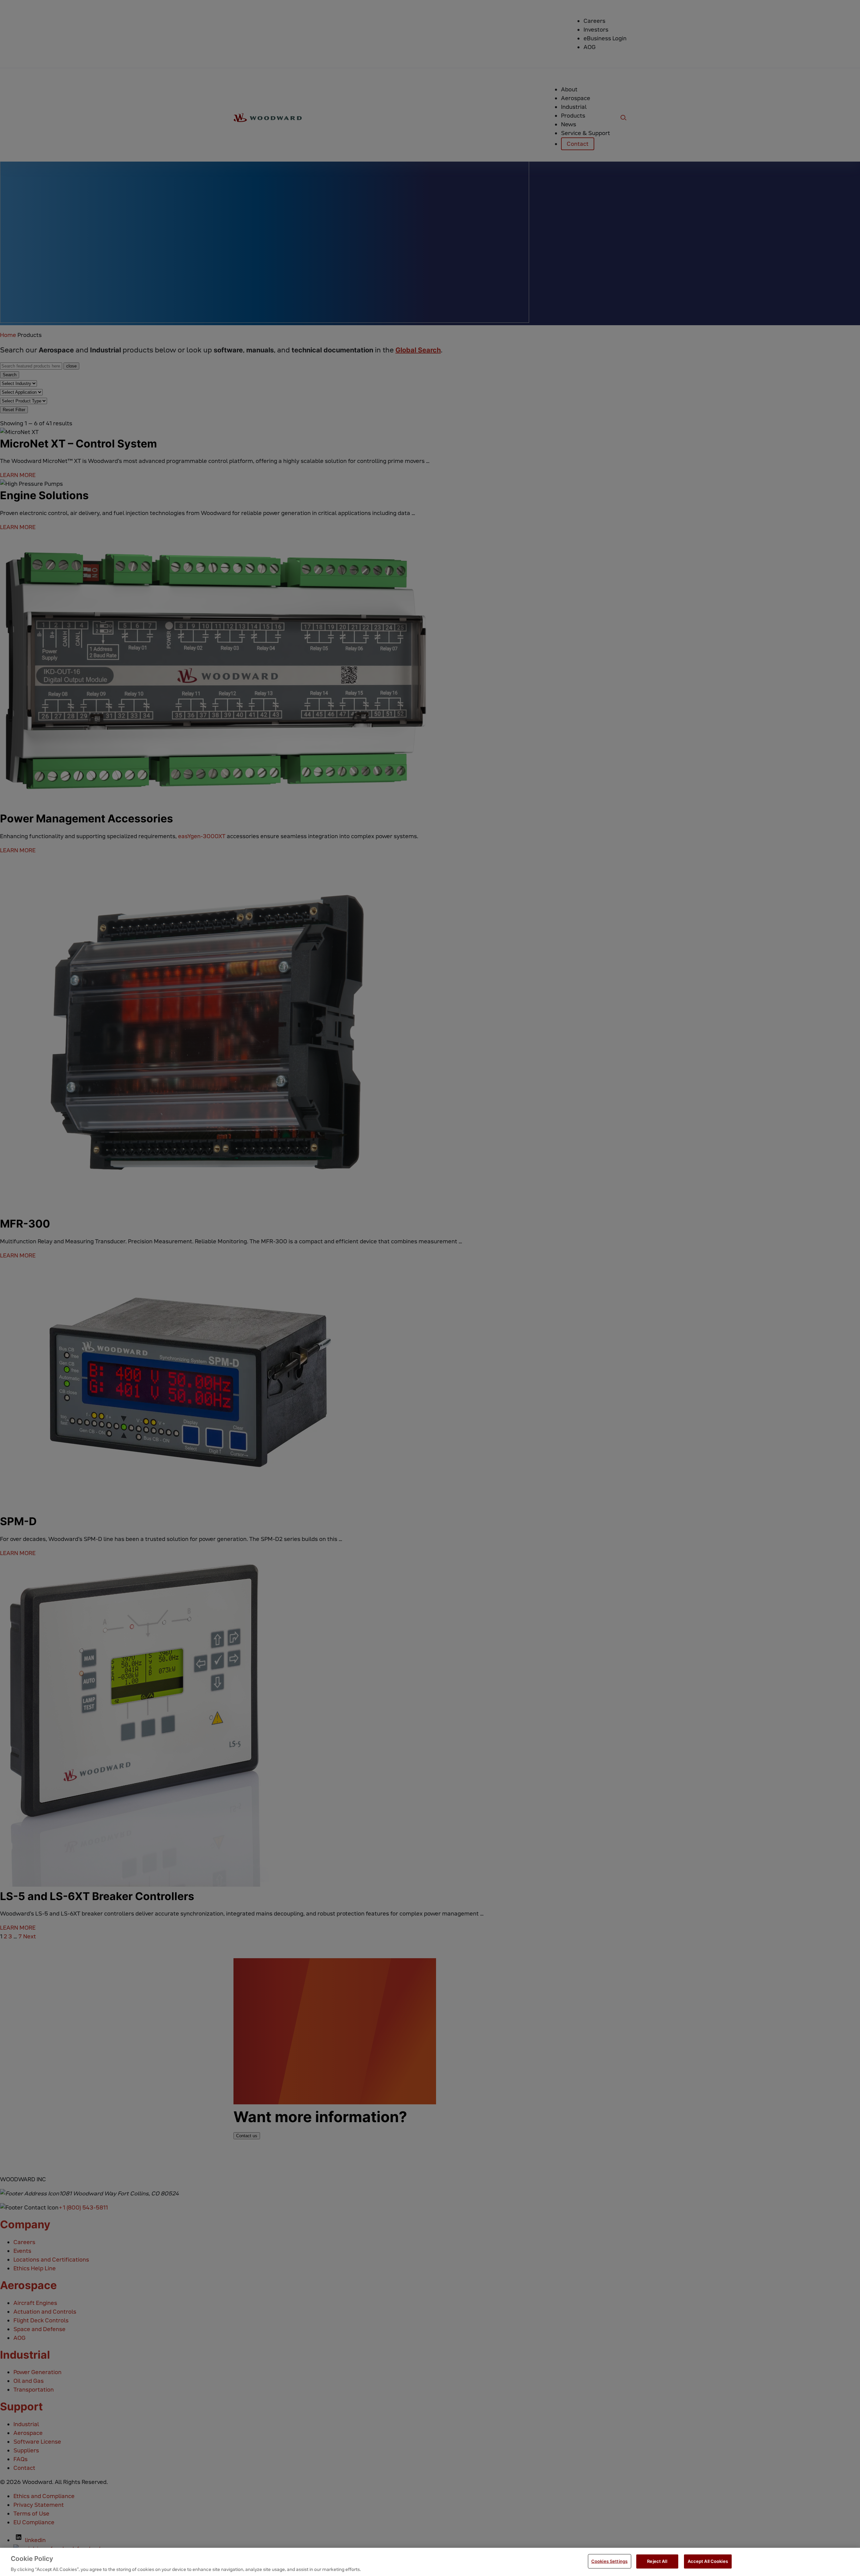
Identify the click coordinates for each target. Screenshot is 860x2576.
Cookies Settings (609, 2561)
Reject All (657, 2561)
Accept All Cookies (708, 2561)
